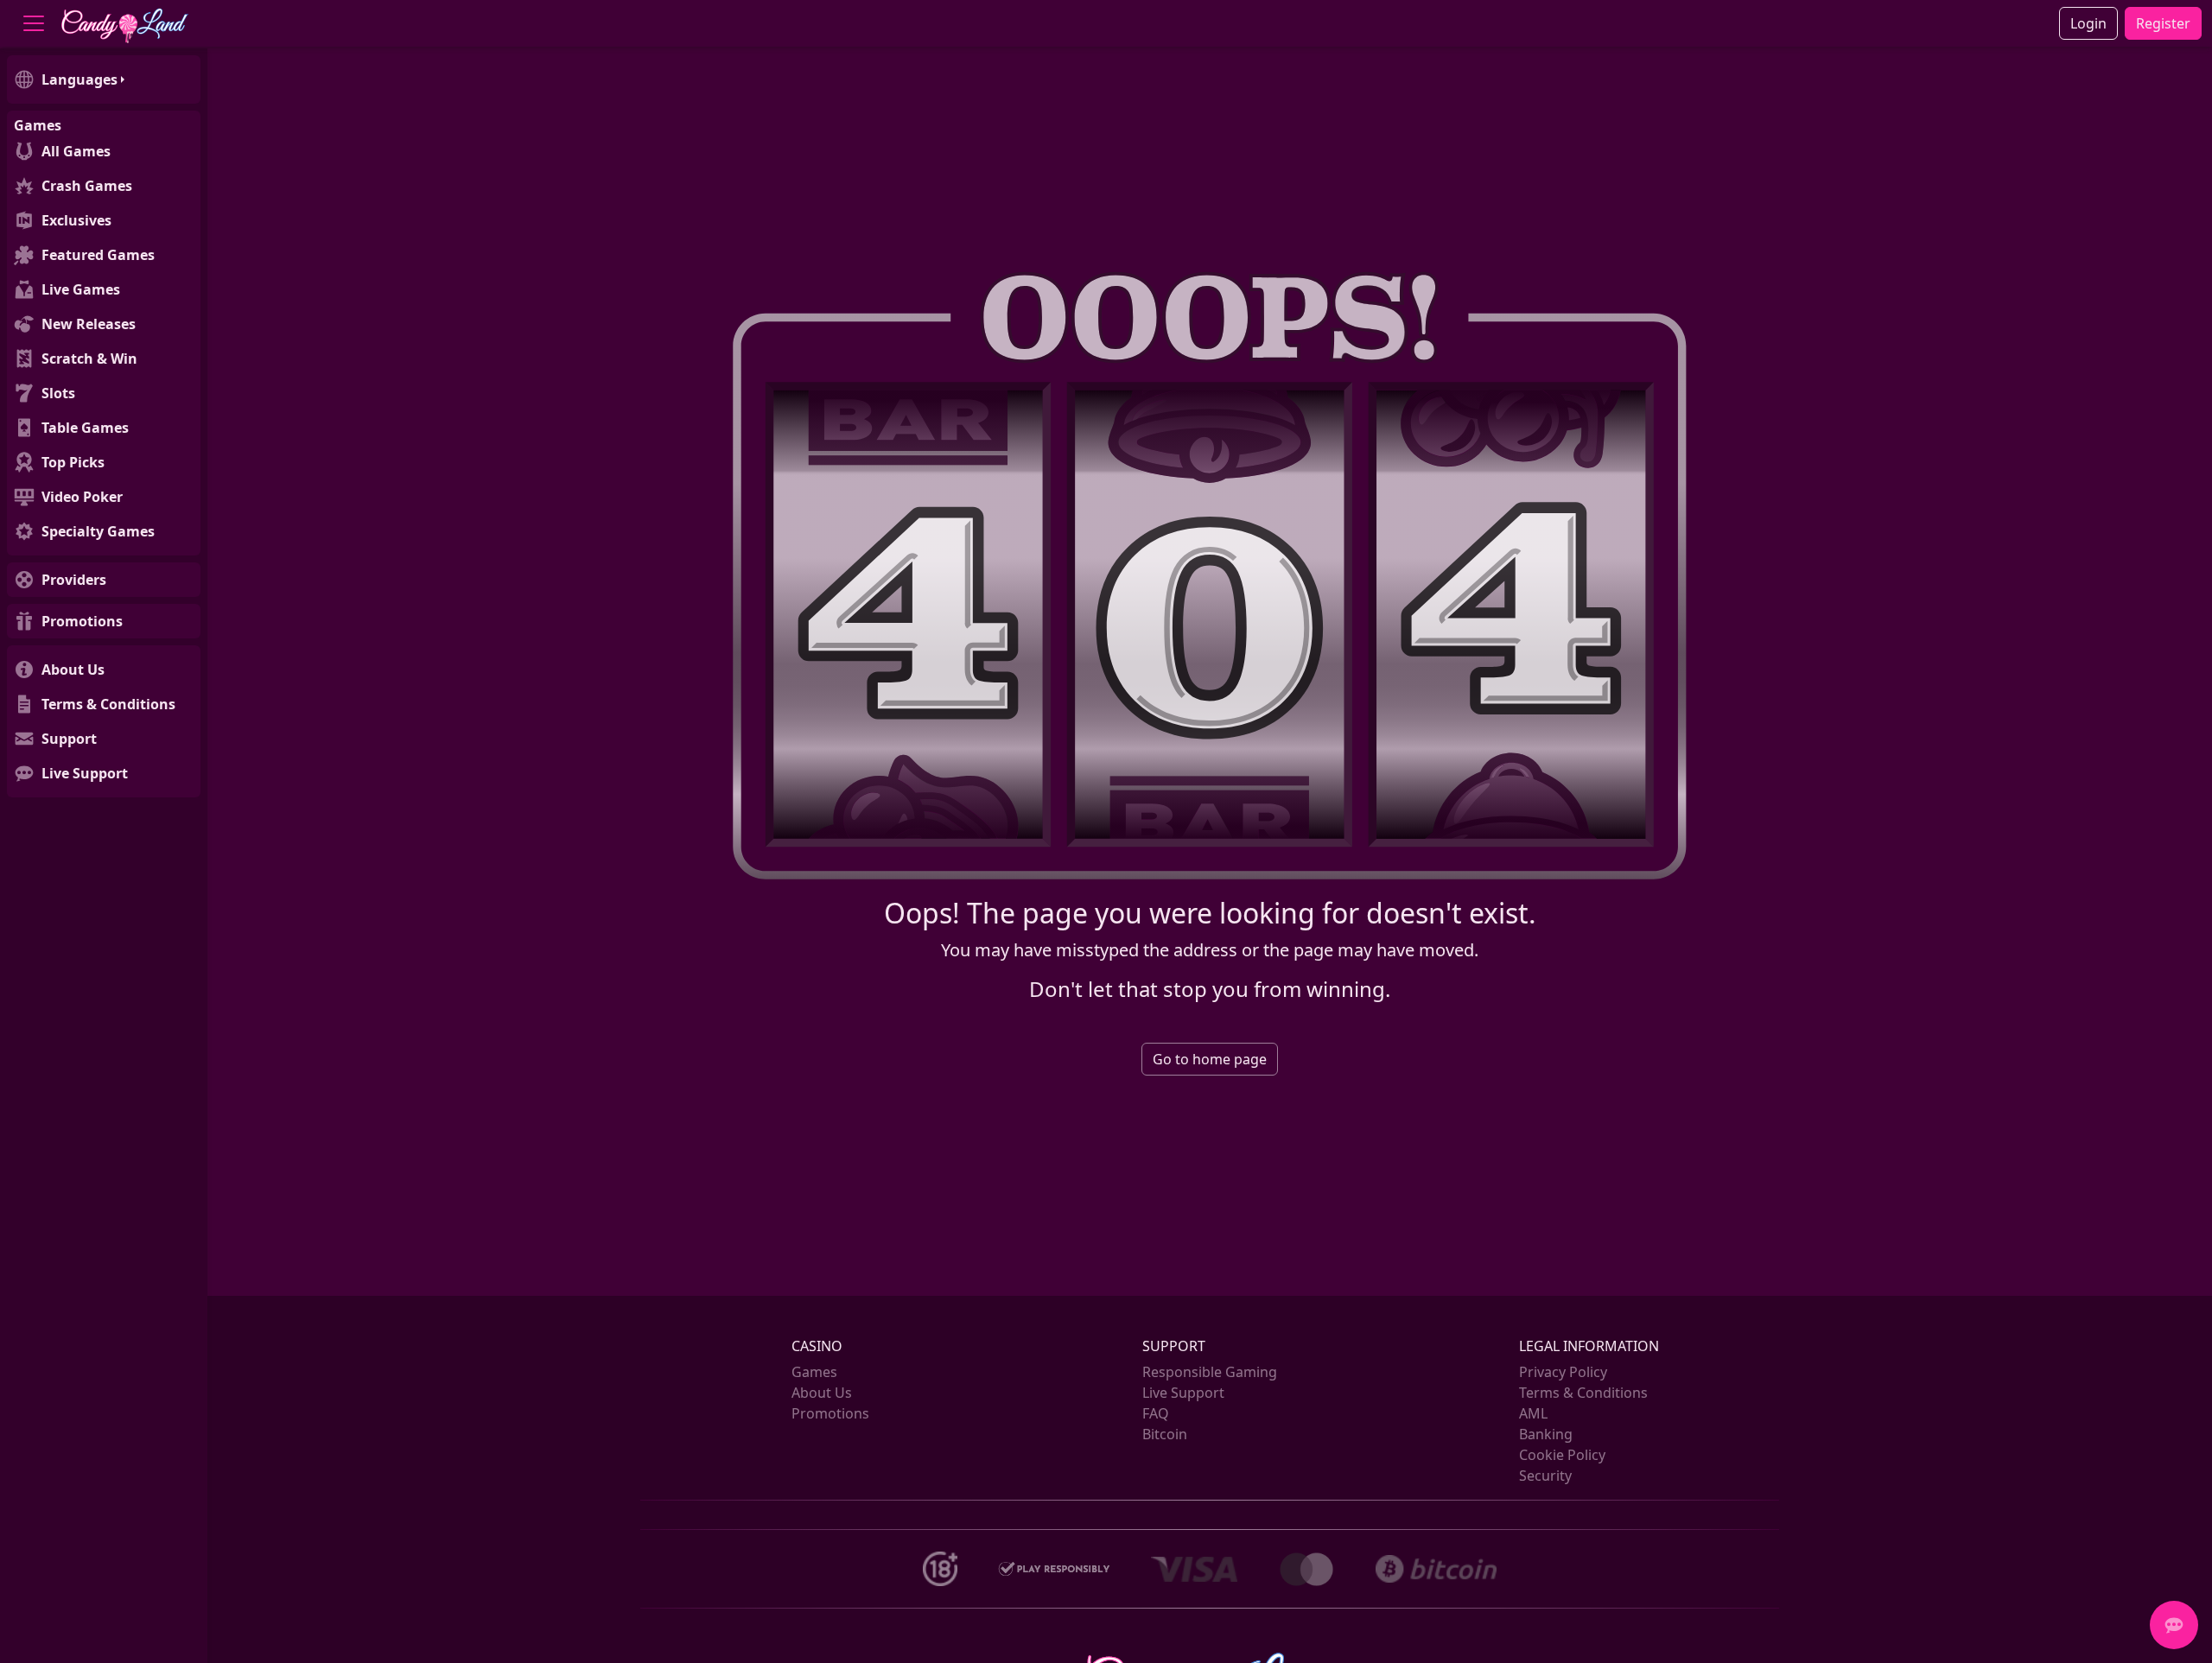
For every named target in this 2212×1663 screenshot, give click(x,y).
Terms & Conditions (1583, 1393)
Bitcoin (1165, 1434)
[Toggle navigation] (34, 23)
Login (2088, 23)
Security (1545, 1476)
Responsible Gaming (1210, 1372)
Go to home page (1210, 1059)
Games (814, 1372)
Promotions (830, 1413)
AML (1533, 1413)
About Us (822, 1393)
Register (2163, 23)
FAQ (1156, 1413)
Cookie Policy (1562, 1455)
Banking (1546, 1434)
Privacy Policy (1563, 1372)
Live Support (1183, 1393)
